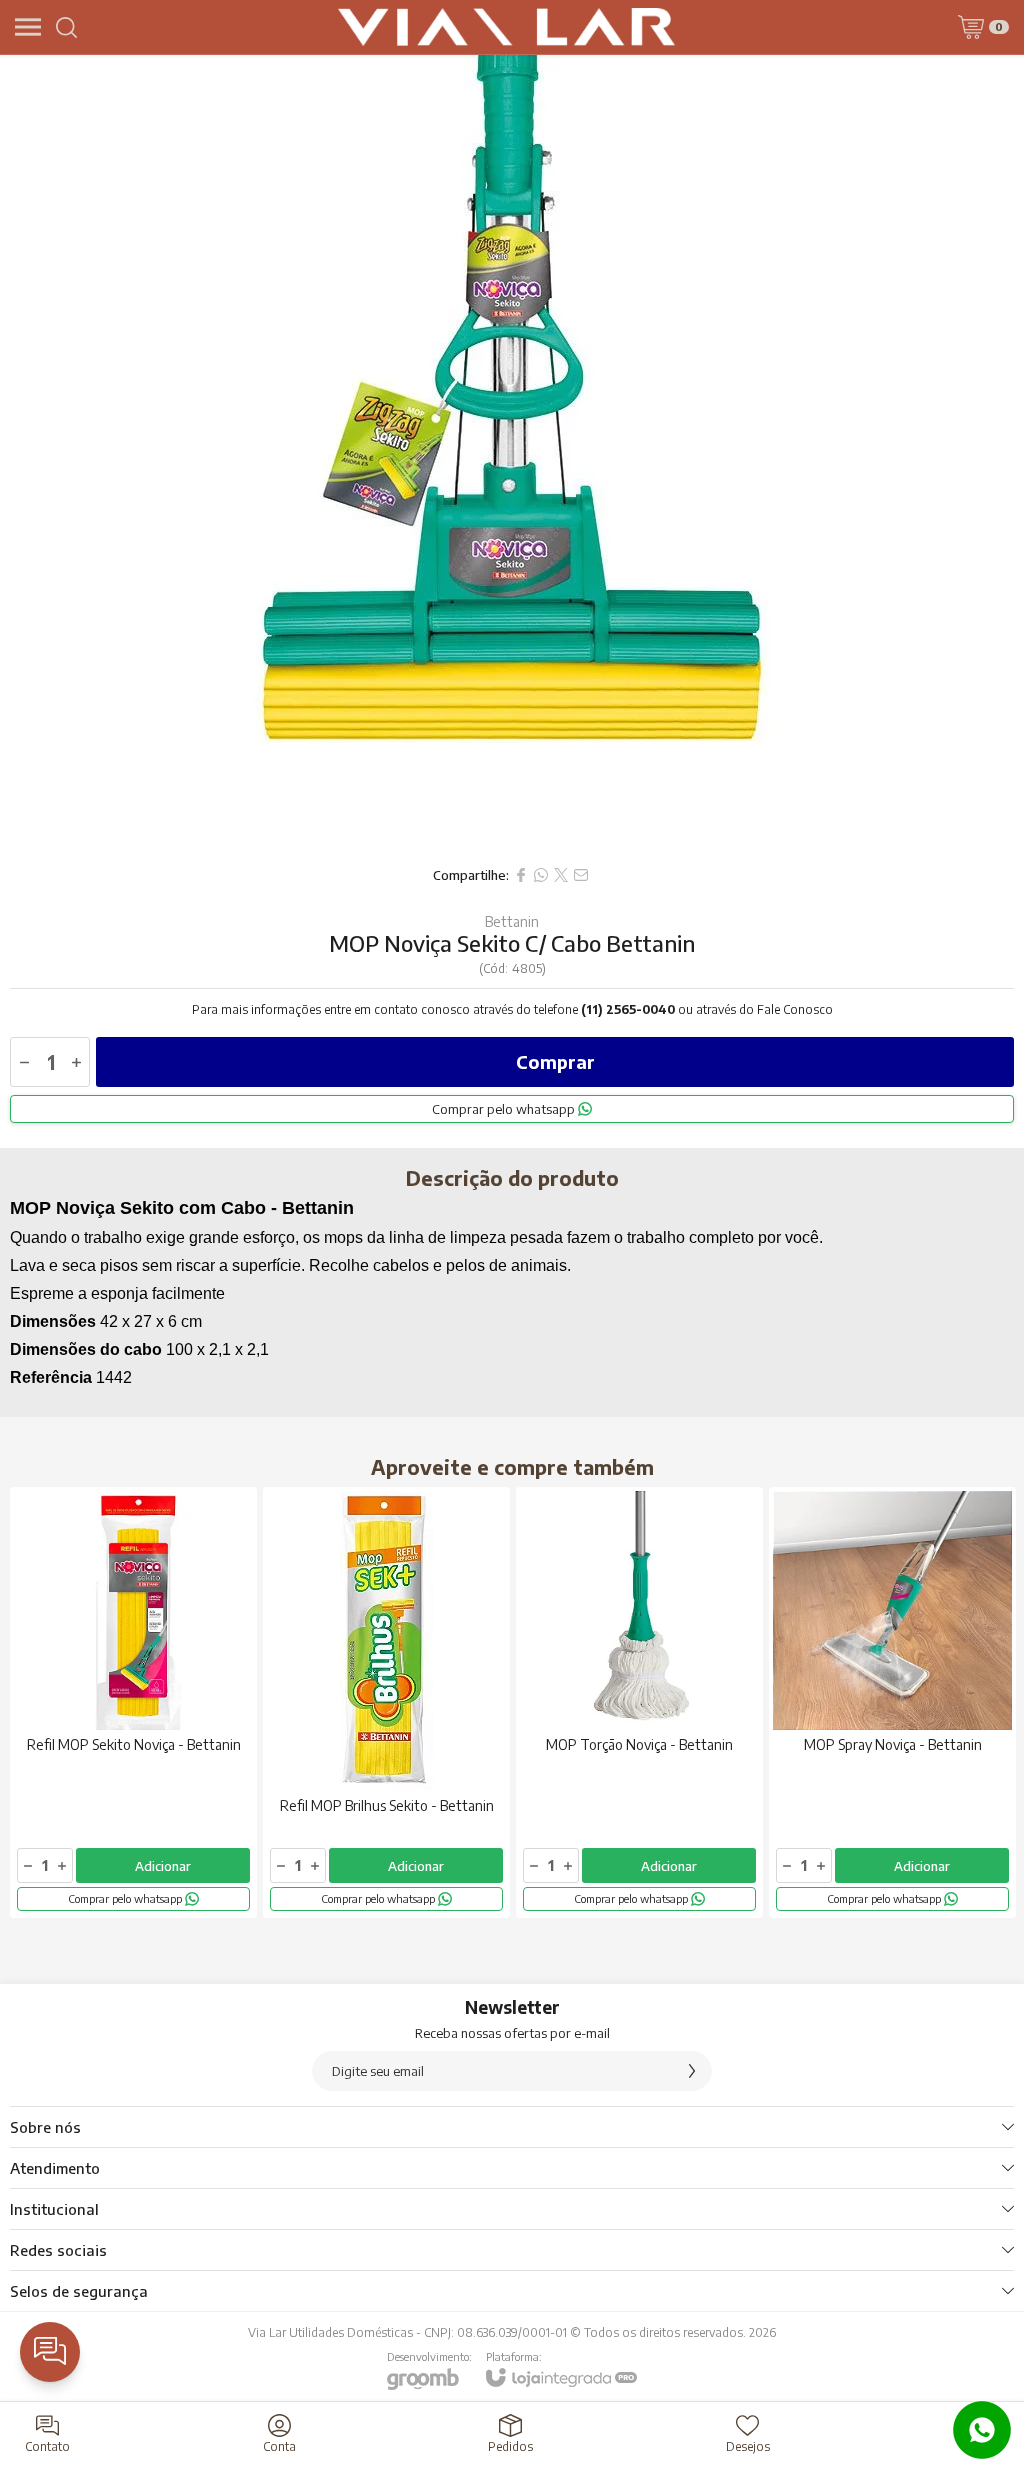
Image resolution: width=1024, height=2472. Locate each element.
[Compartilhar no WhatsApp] (541, 875)
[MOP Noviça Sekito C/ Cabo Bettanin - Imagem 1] (512, 455)
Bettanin (512, 922)
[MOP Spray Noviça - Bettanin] (892, 1702)
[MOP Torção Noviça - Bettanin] (639, 1702)
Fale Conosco (795, 1009)
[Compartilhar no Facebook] (521, 875)
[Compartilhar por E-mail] (581, 875)
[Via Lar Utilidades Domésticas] (507, 27)
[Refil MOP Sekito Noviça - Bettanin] (133, 1702)
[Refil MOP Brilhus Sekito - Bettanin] (386, 1702)
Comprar (555, 1061)
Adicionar (163, 1866)
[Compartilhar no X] (561, 875)
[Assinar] (692, 2071)
